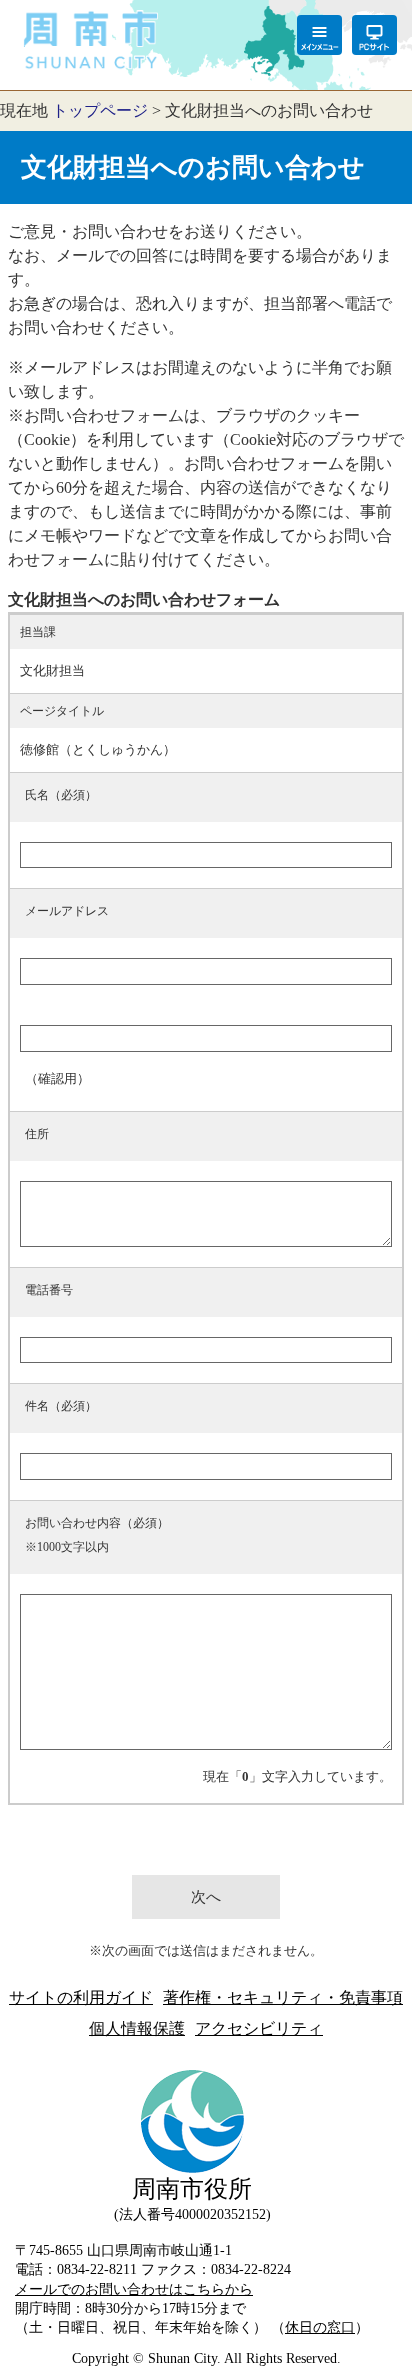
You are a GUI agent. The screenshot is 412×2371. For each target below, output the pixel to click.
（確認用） (57, 1078)
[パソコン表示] (374, 35)
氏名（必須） (61, 795)
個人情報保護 (137, 2028)
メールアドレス (67, 911)
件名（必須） (61, 1406)
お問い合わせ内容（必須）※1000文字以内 (97, 1535)
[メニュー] (319, 35)
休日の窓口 (320, 2327)
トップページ (100, 110)
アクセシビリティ (259, 2028)
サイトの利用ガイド (81, 1997)
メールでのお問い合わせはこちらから (134, 2289)
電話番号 (49, 1290)
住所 (37, 1134)
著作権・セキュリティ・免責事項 (283, 1997)
